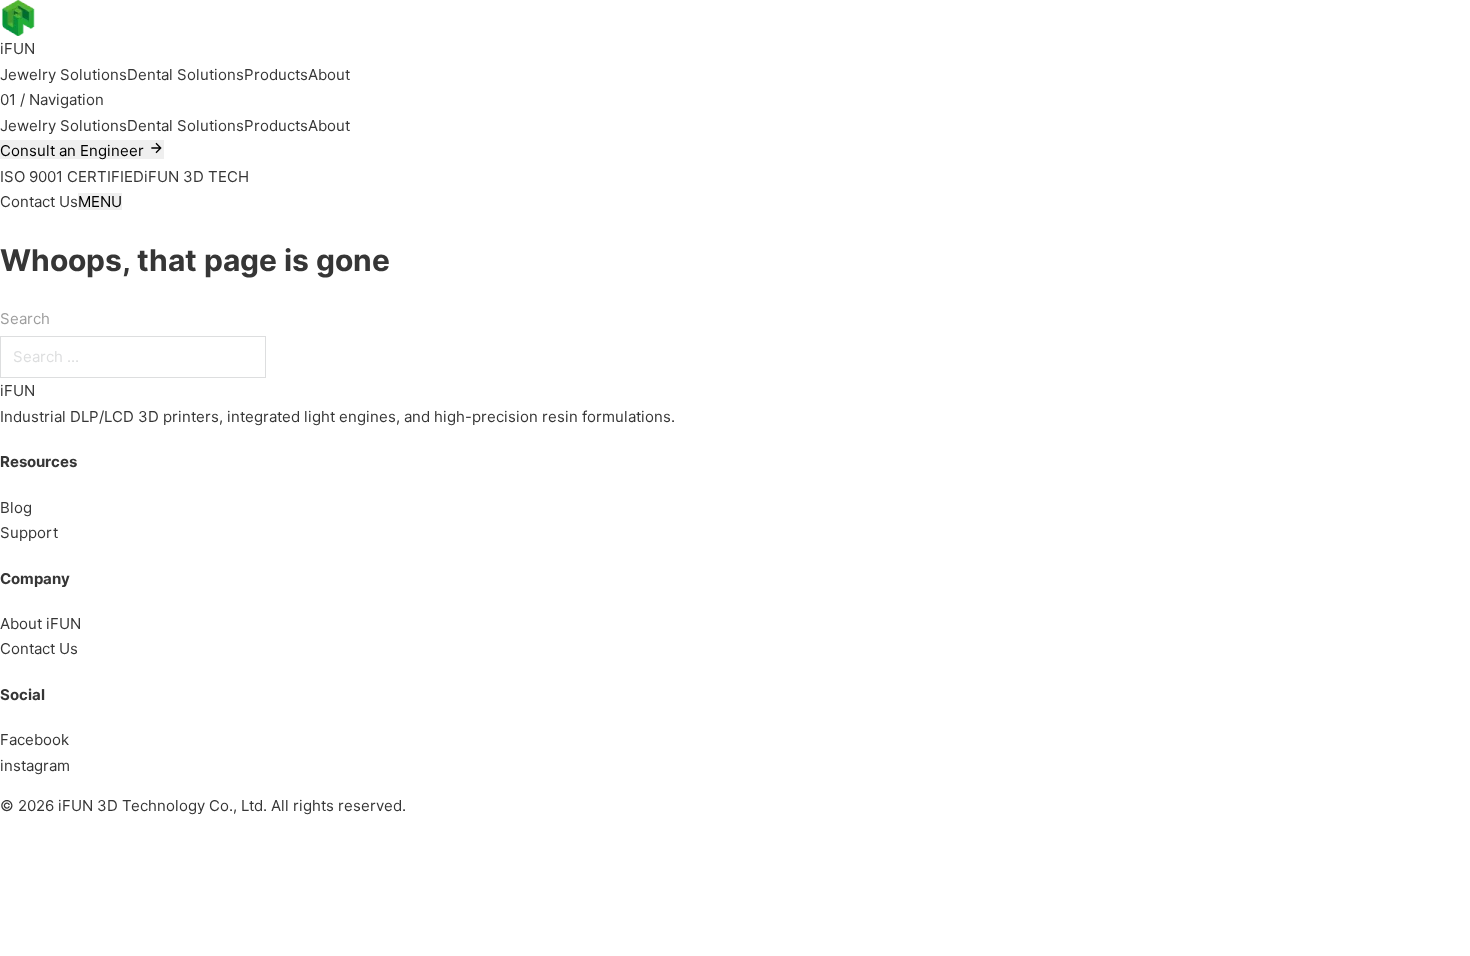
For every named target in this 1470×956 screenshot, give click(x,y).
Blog (16, 507)
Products (276, 74)
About (329, 74)
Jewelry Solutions (63, 74)
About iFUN (40, 623)
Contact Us (39, 648)
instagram (35, 765)
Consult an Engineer (74, 150)
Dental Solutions (185, 74)
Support (29, 532)
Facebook (34, 739)
